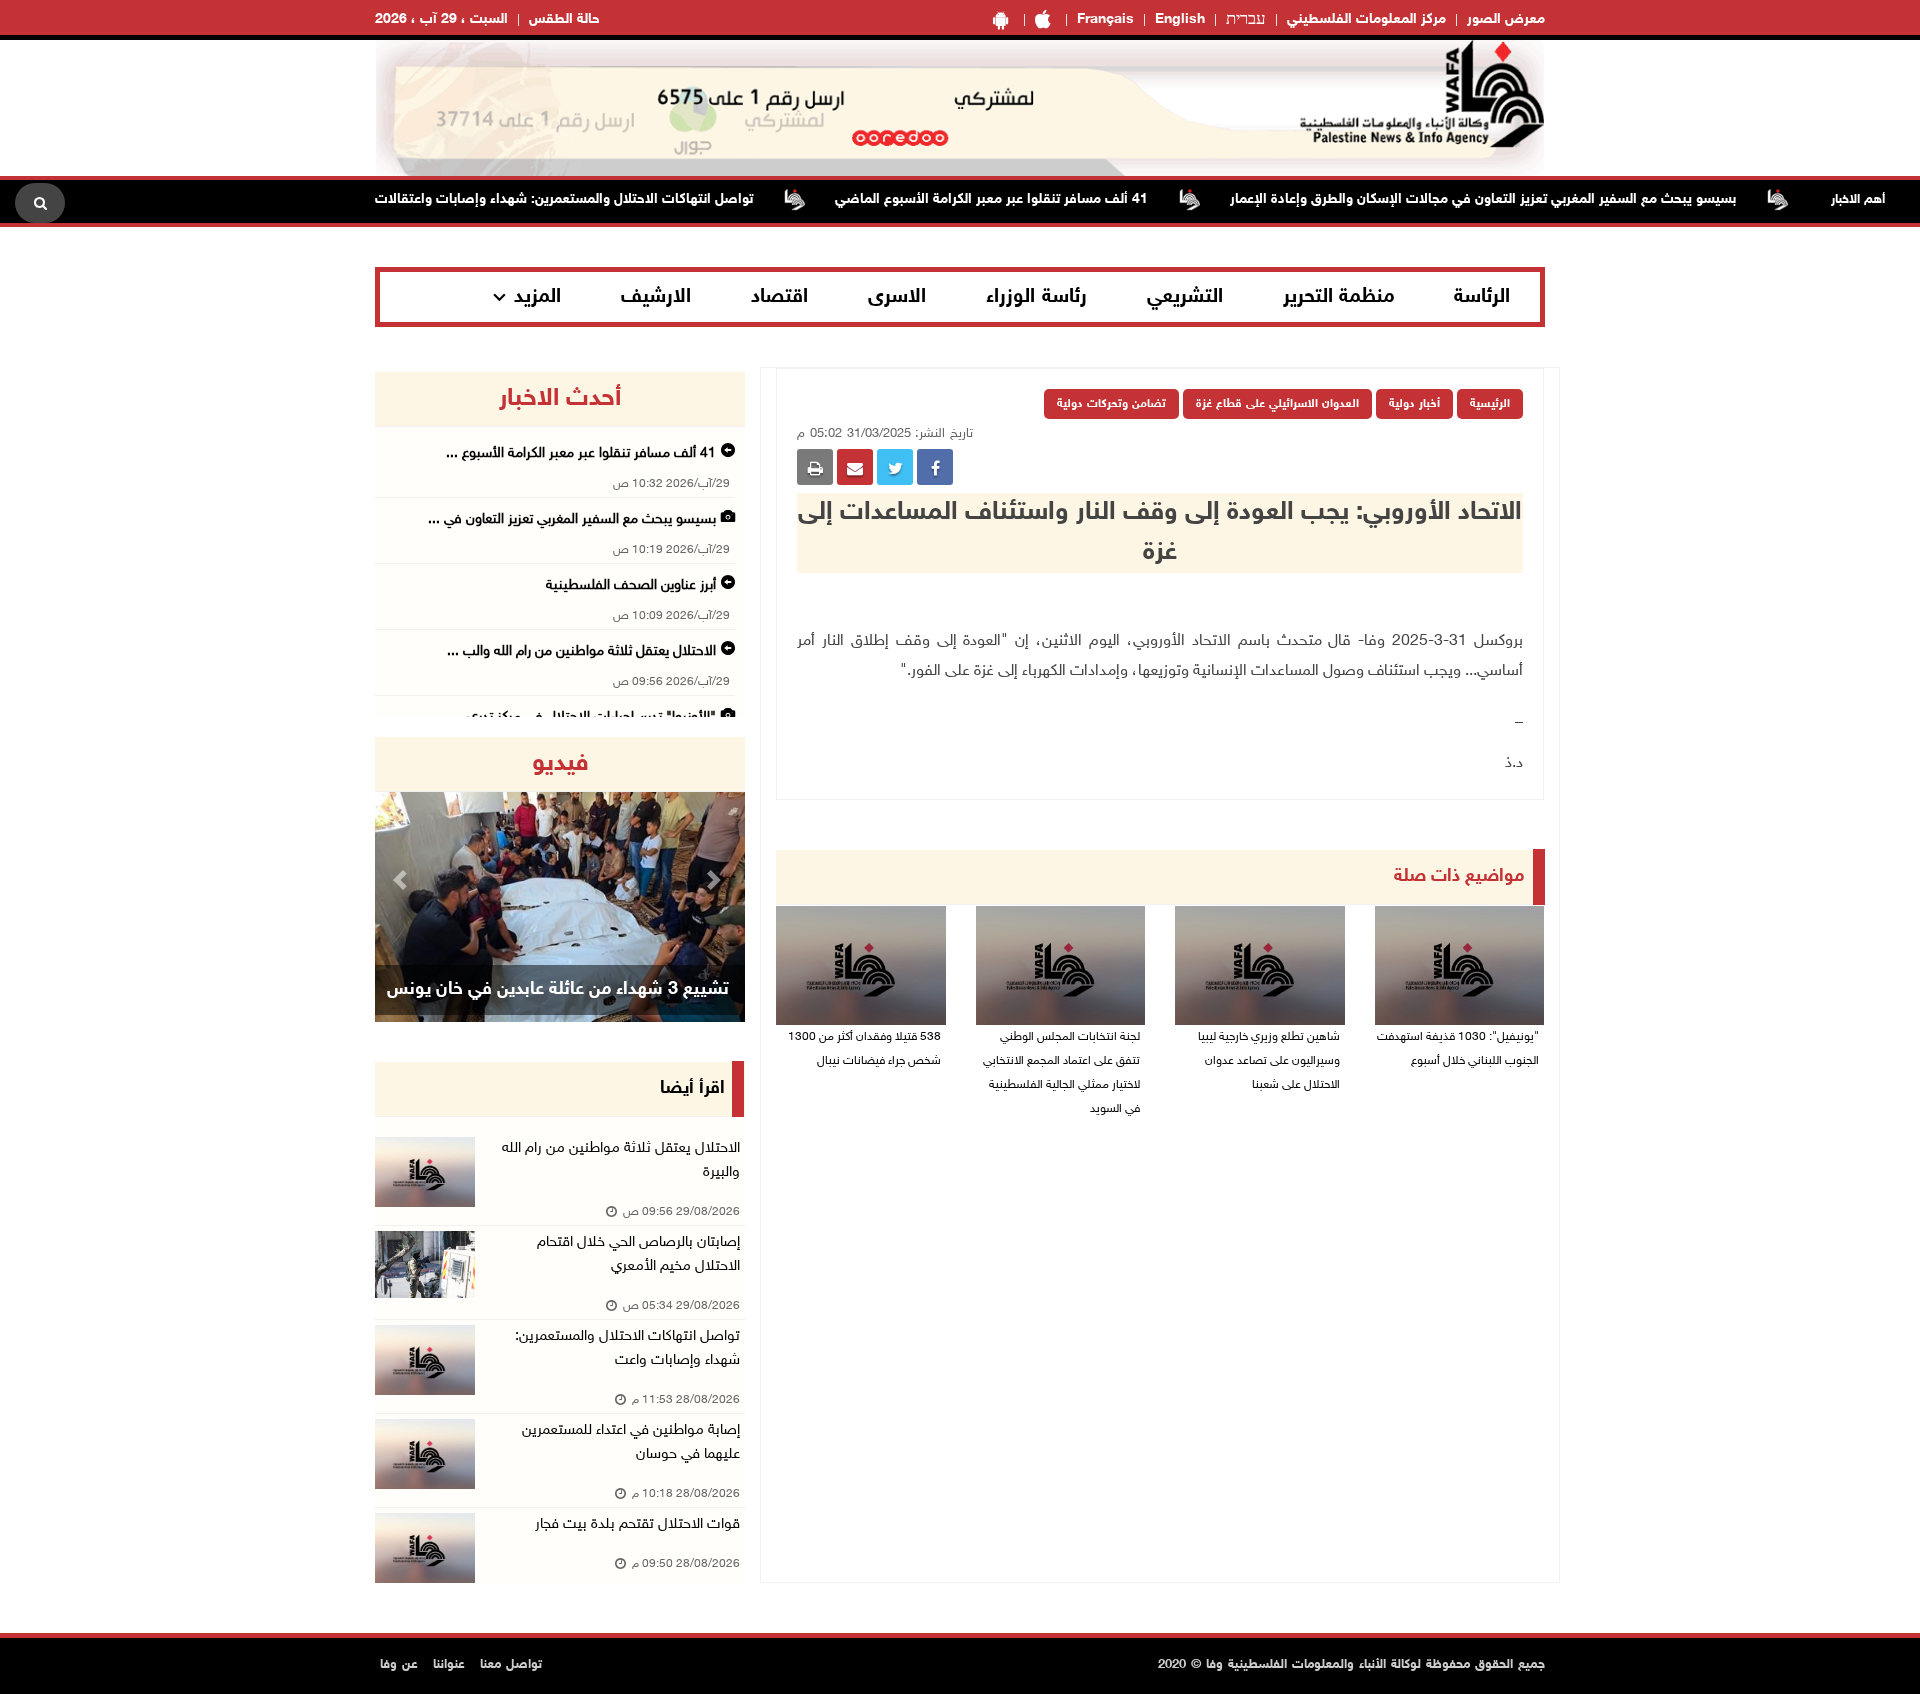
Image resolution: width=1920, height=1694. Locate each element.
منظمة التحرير (1339, 297)
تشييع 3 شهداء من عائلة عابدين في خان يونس (558, 990)
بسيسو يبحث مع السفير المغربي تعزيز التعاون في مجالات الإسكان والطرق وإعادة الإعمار (1518, 199)
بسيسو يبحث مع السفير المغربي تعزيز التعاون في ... (572, 519)
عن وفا (399, 1665)
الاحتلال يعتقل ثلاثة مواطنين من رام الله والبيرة (621, 1160)
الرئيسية (1490, 404)
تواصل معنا (511, 1665)
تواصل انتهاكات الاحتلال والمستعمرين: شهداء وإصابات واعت (627, 1348)
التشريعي (1185, 297)
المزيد (537, 297)
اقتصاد (779, 297)
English (1180, 19)
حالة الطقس (564, 19)
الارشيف (656, 297)
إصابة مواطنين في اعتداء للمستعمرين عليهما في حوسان (631, 1442)
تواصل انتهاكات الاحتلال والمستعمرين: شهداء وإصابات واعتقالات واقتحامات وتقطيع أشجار (524, 199)
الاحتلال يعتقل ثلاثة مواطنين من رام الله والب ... (581, 651)
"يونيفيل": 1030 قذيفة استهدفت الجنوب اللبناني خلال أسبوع (1458, 1049)
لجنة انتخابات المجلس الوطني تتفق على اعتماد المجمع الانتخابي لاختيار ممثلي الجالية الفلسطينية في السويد (1061, 1073)
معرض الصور (1506, 19)
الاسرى (897, 297)
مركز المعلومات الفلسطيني (1366, 19)
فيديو (560, 764)
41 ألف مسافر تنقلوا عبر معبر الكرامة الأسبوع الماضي (1026, 199)
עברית (1246, 20)
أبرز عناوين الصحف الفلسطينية (631, 585)
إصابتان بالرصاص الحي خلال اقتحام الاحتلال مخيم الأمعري (638, 1254)
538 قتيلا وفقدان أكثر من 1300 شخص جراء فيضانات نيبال (864, 1049)
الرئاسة (1482, 297)
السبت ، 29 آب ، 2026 (441, 19)
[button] (403, 879)
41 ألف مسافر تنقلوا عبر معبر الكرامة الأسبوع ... (581, 453)
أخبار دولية (1414, 404)
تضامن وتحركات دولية (1111, 404)
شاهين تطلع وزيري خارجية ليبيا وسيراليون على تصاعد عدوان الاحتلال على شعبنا (1269, 1061)
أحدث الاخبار (560, 399)
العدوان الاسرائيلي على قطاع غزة (1277, 404)
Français (1105, 19)
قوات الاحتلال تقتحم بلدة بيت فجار (637, 1524)
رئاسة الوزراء (1036, 297)
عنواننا (449, 1665)
